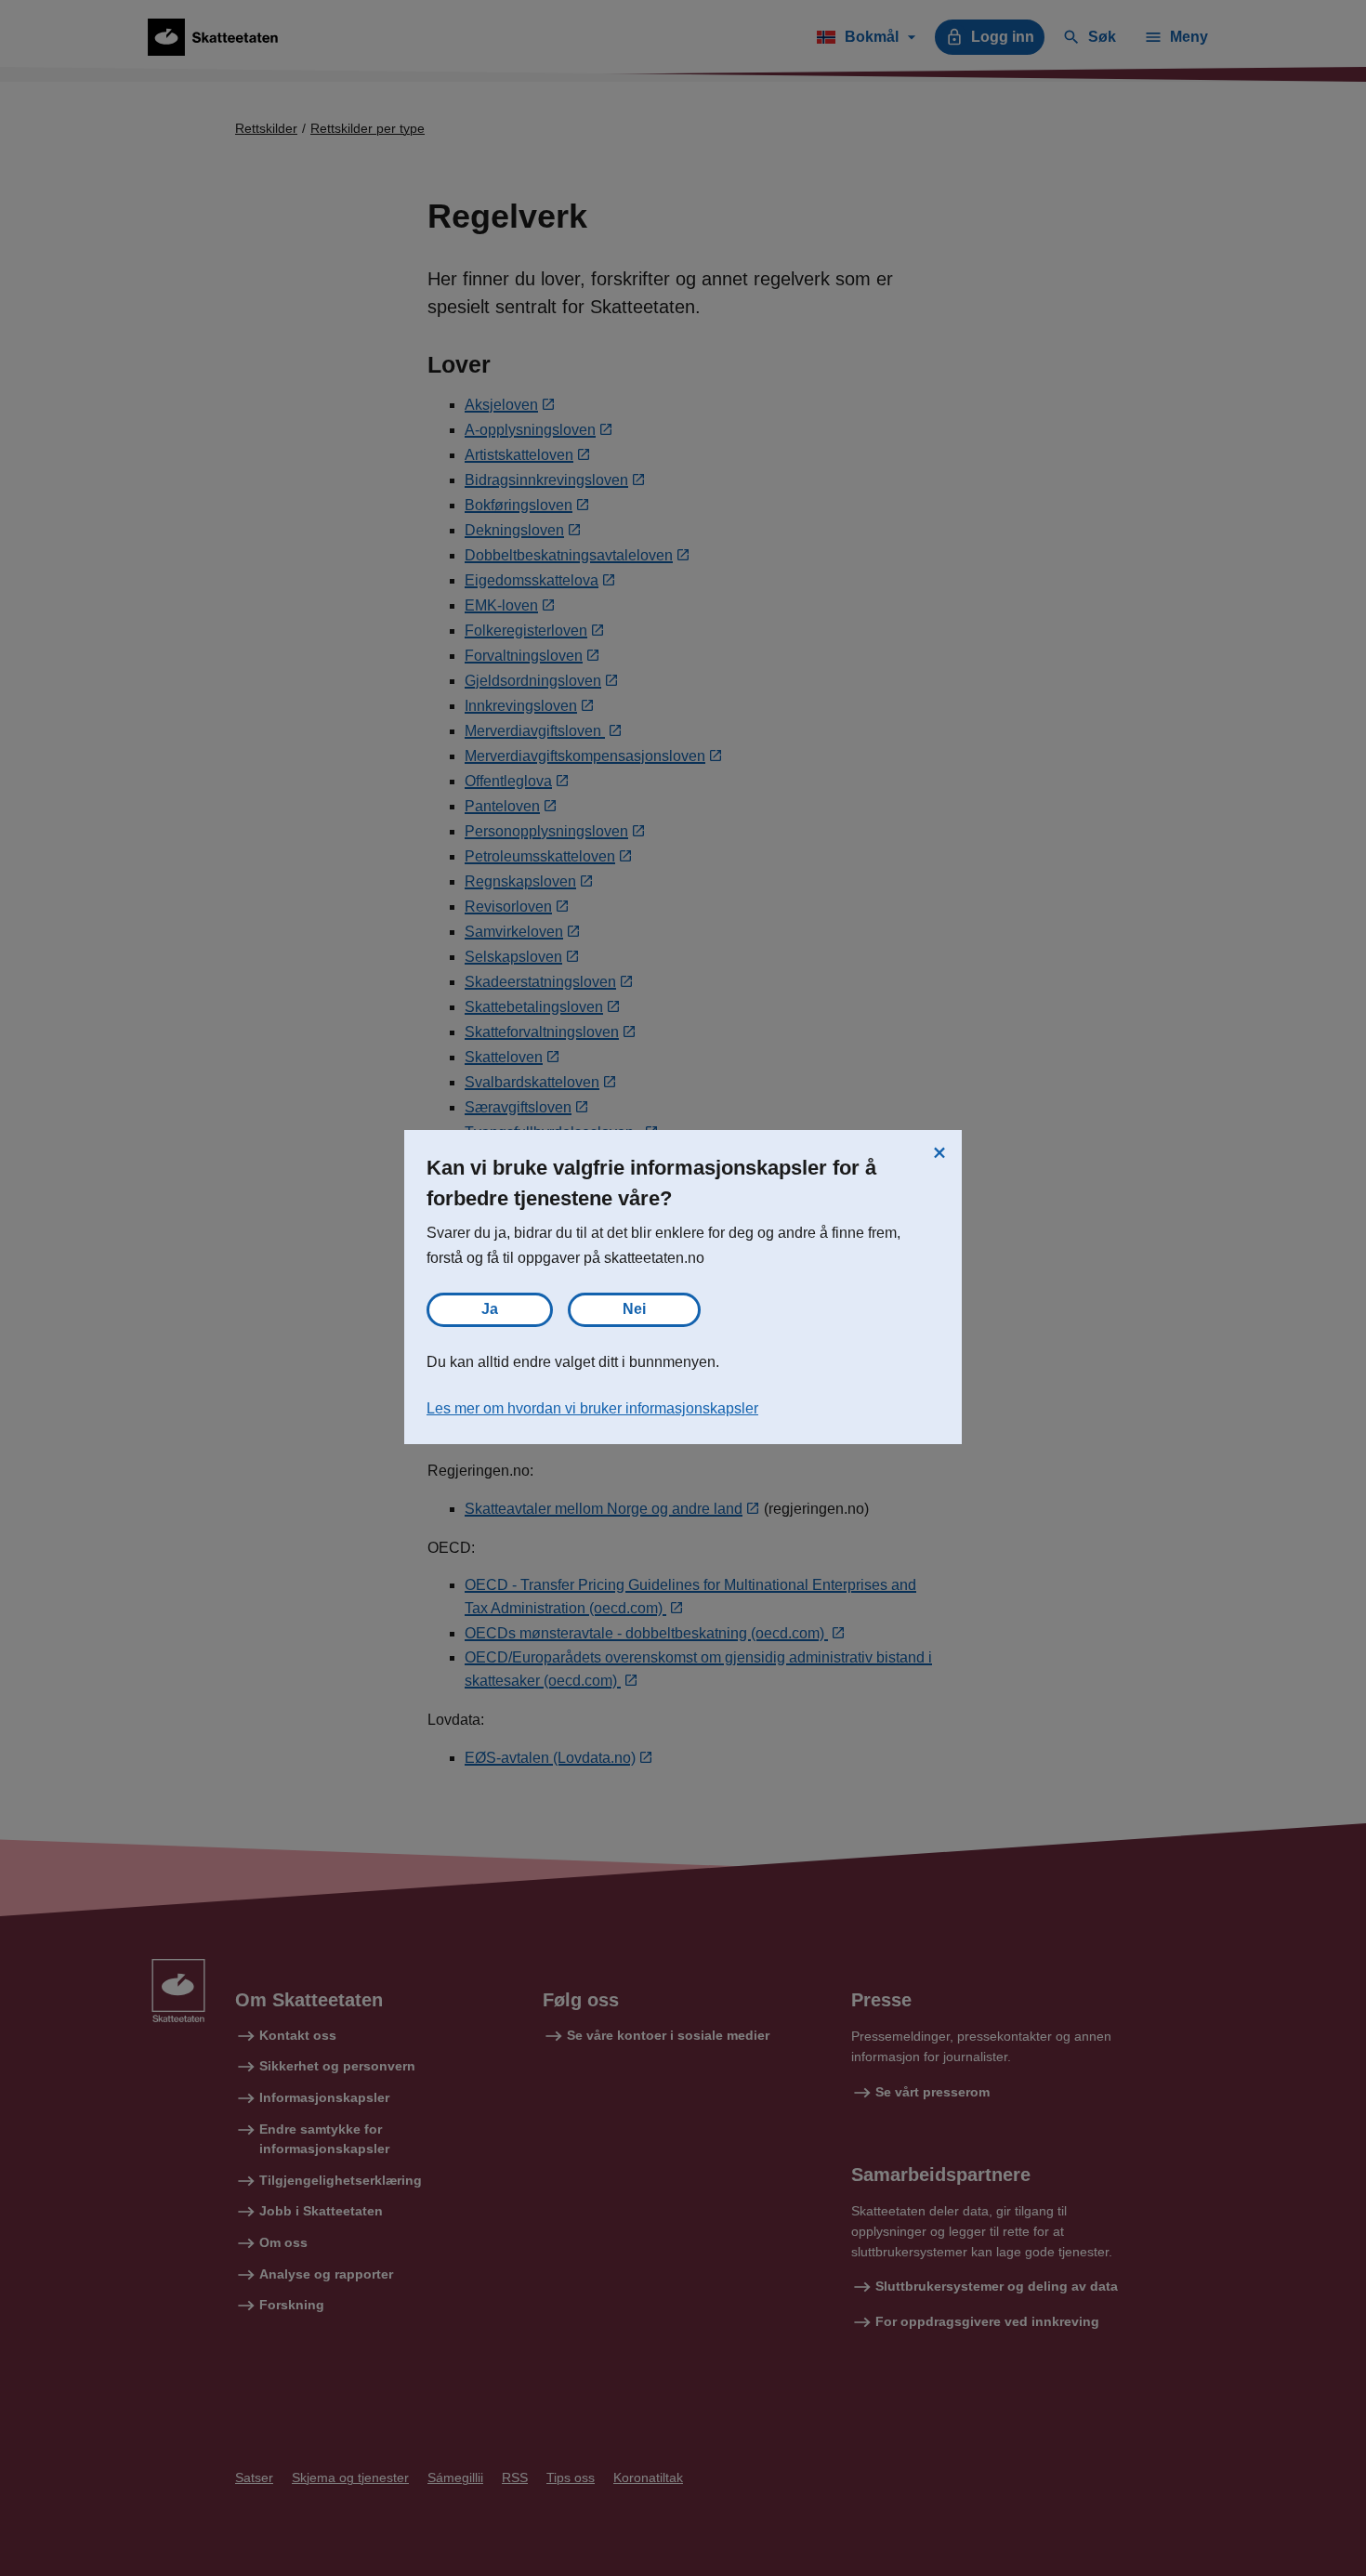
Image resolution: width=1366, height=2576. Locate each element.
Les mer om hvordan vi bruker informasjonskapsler (592, 1408)
